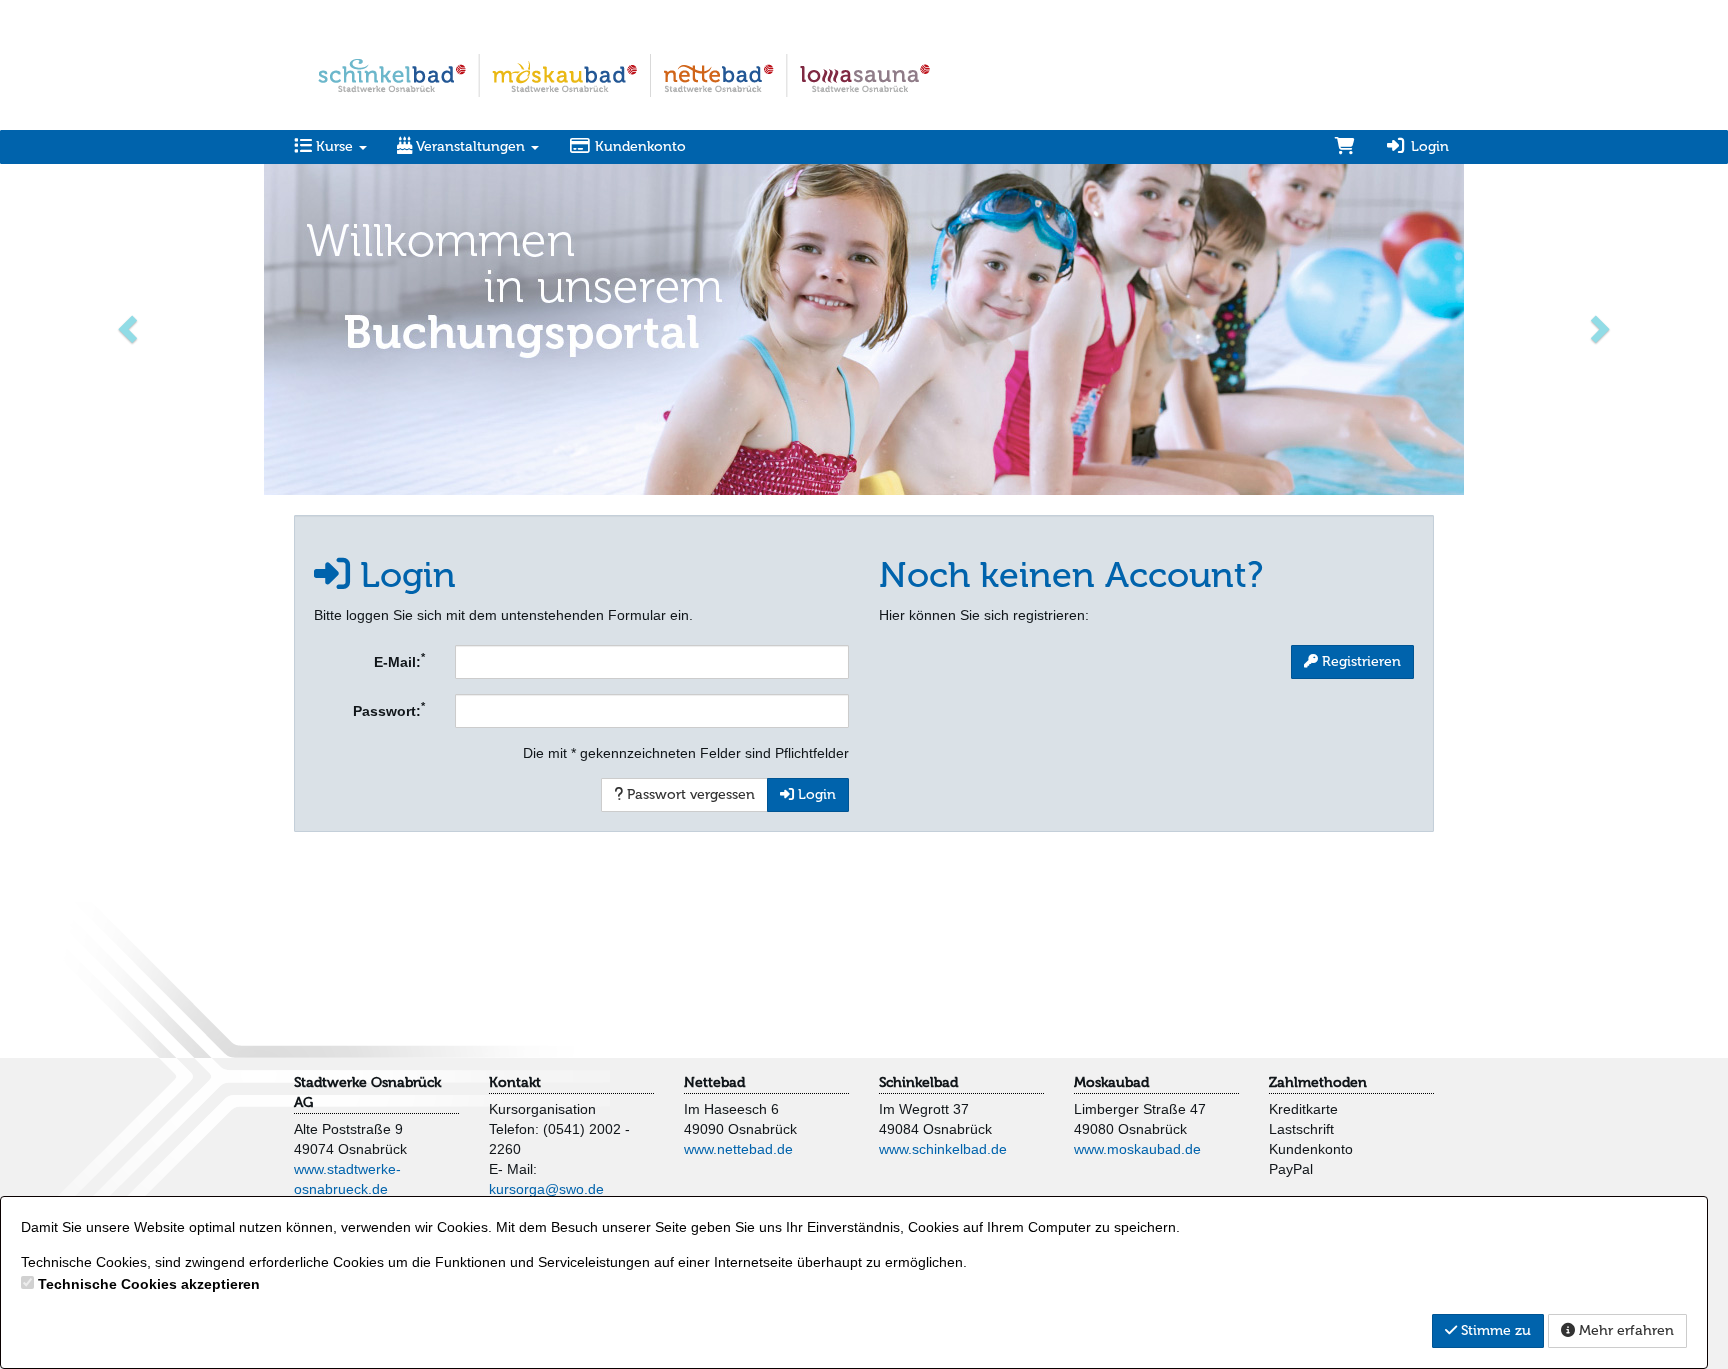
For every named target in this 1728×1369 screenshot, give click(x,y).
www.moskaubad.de (1137, 1149)
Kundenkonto (638, 146)
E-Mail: (399, 660)
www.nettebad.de (738, 1149)
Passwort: (389, 709)
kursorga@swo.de (546, 1189)
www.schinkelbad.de (943, 1149)
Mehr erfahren (1624, 1330)
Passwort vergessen (689, 794)
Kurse (334, 146)
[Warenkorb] (1345, 147)
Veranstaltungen (470, 146)
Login (1428, 146)
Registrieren (1359, 661)
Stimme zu (1494, 1330)
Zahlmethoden (1318, 1082)
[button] (129, 327)
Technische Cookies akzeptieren (149, 1284)
